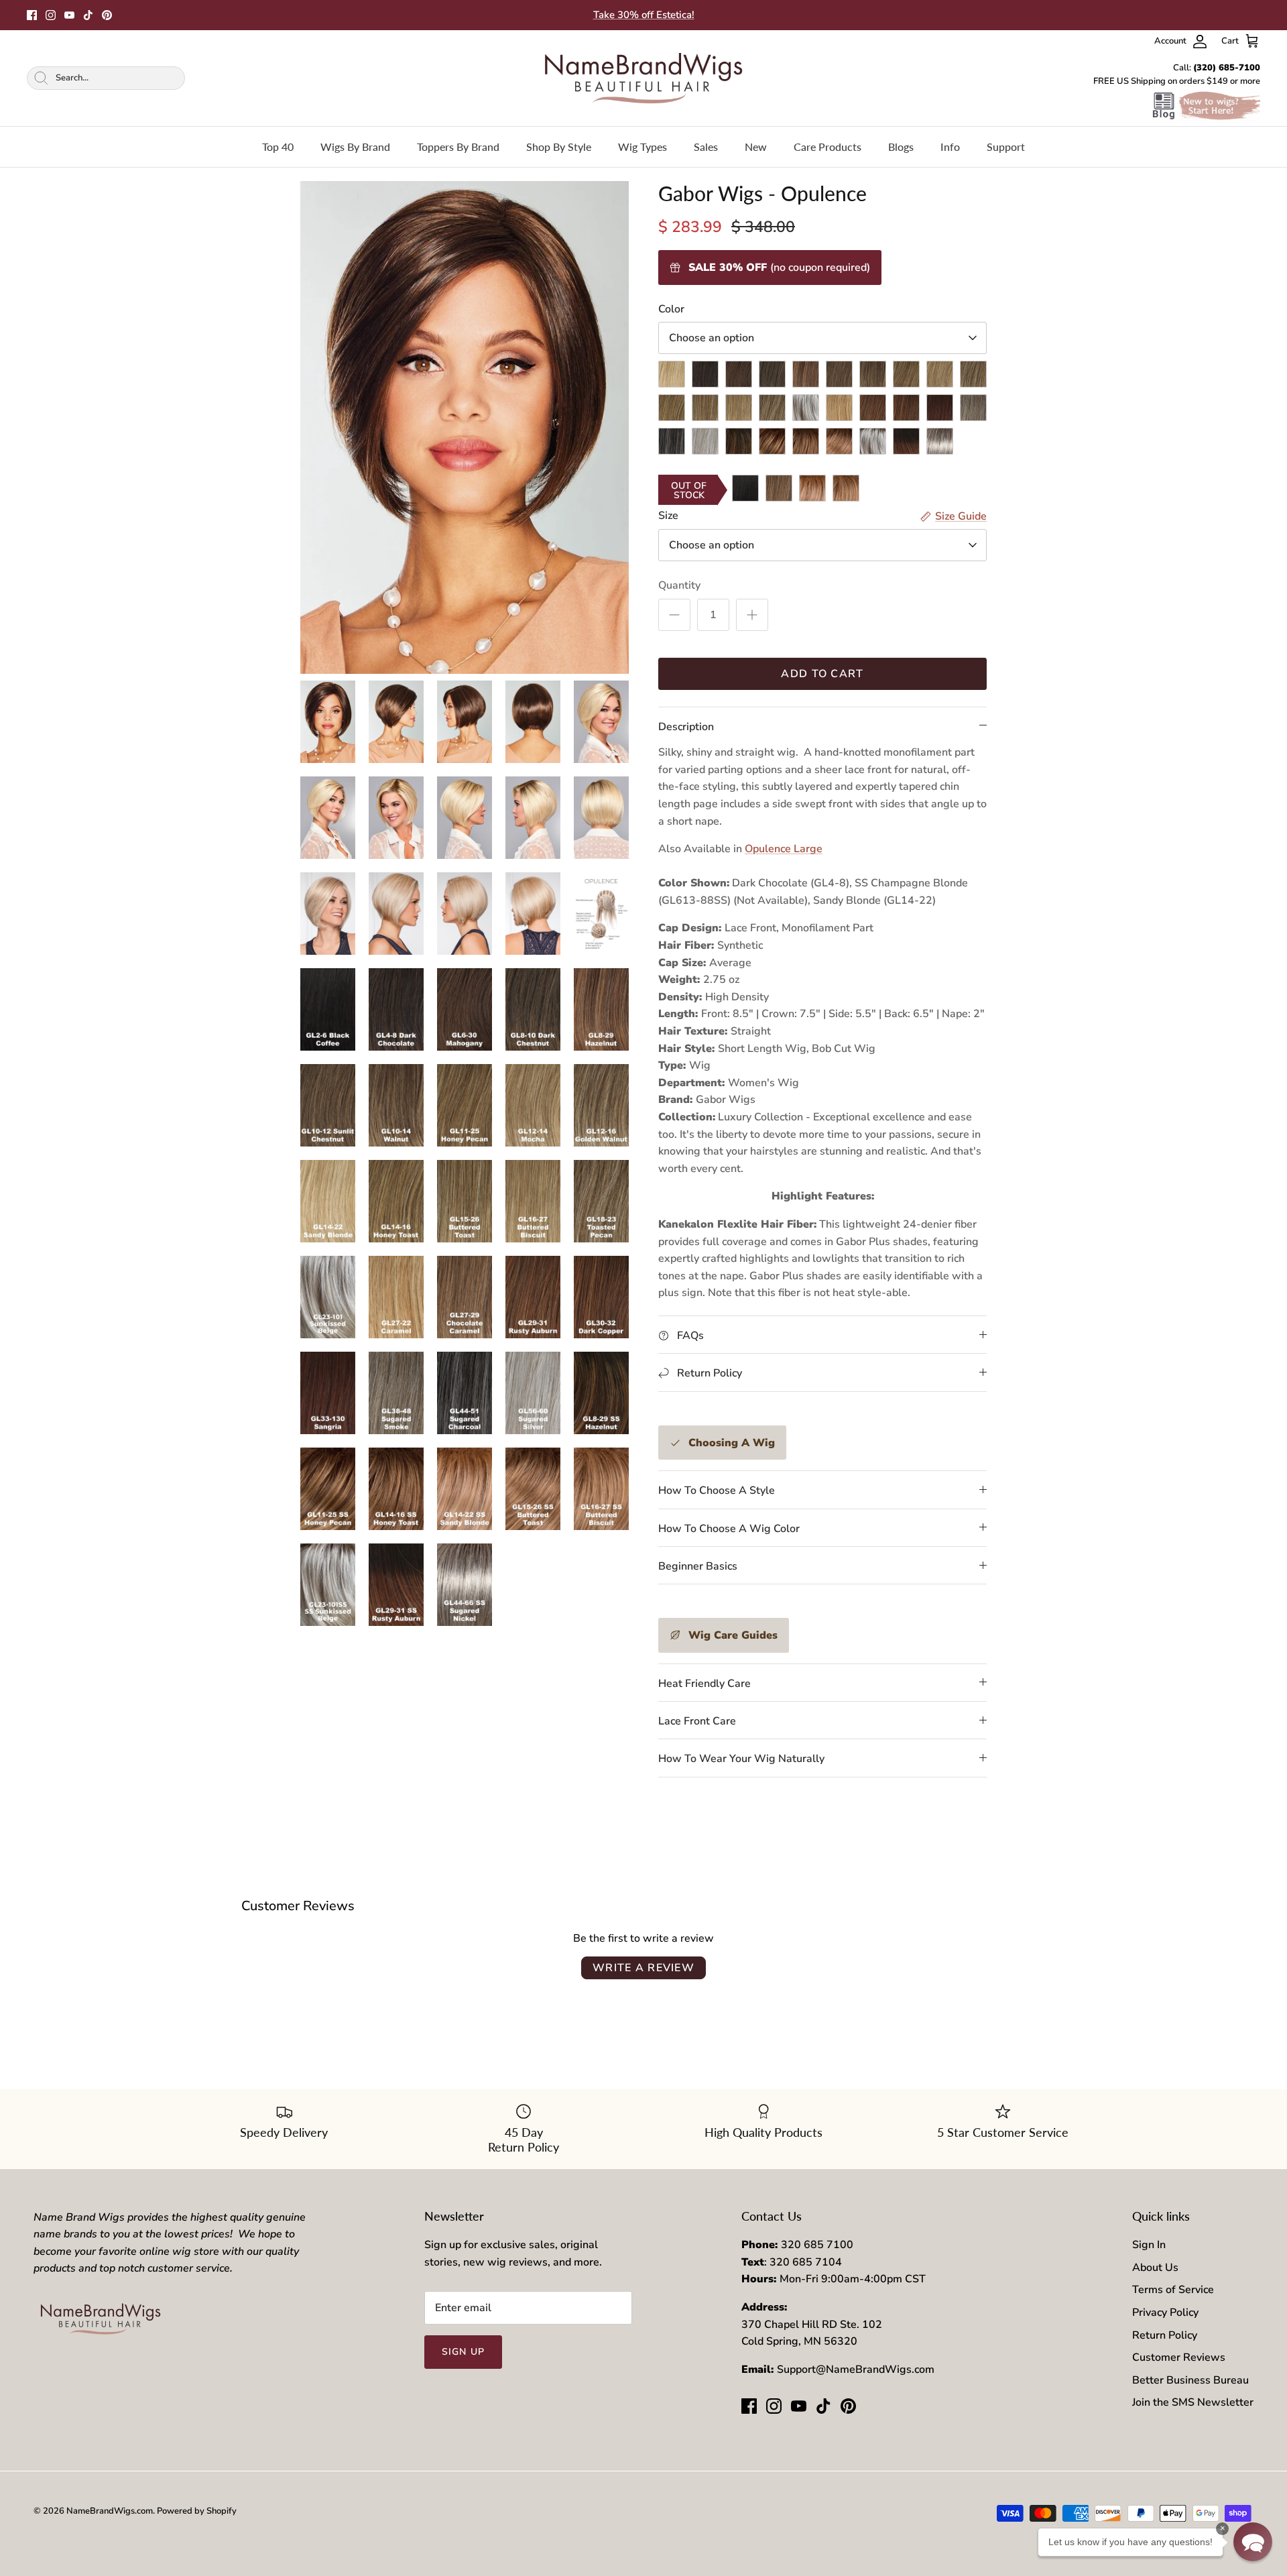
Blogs (901, 147)
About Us (1155, 2268)
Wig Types (642, 147)
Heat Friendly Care (704, 1684)
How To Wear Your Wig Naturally (741, 1759)
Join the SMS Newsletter (1193, 2402)
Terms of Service (1173, 2290)
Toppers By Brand (458, 147)
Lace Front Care (697, 1721)
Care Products (828, 147)
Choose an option (712, 338)
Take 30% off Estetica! (644, 15)
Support (1006, 147)
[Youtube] (69, 15)
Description (686, 727)
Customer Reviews (1179, 2357)
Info (950, 147)
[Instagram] (51, 15)
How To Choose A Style (717, 1490)
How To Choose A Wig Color (729, 1529)
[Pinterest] (107, 15)
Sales (706, 147)
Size (668, 516)
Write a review (643, 1968)
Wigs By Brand (355, 147)
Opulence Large (784, 849)
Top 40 (278, 147)
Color (671, 309)
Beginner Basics (698, 1566)
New (756, 147)
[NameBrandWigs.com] (643, 78)
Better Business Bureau (1190, 2380)
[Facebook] (32, 15)
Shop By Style (559, 147)
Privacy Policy (1165, 2312)
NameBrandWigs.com (110, 2511)
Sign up (463, 2352)
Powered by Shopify (197, 2511)
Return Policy (1165, 2335)
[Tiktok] (88, 15)
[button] (1253, 2542)
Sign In (1149, 2245)
